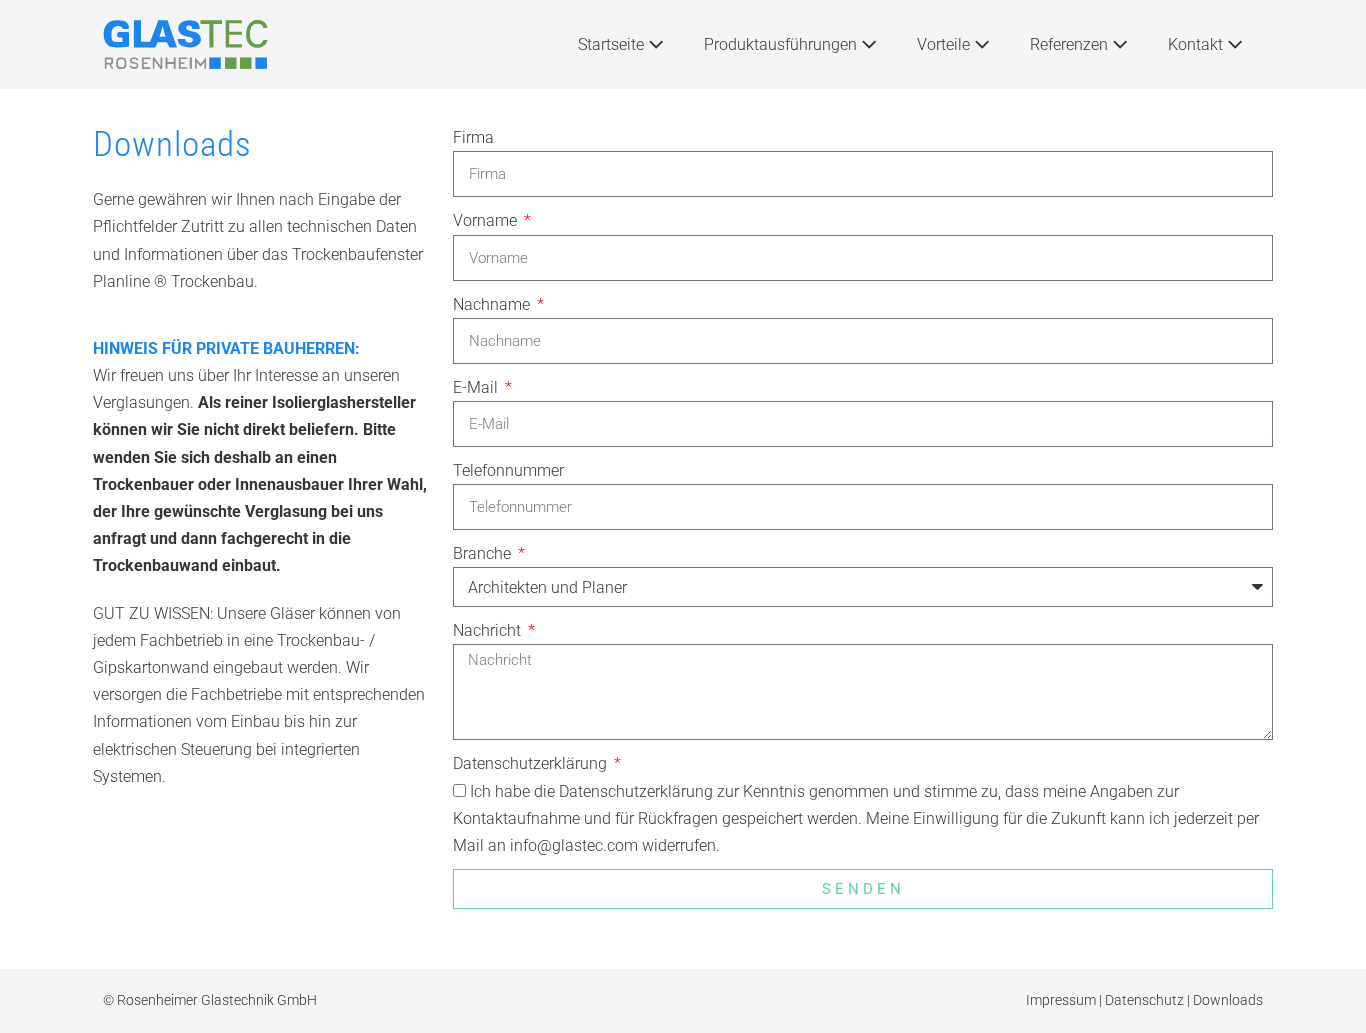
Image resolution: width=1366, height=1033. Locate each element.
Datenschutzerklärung (532, 763)
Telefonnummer (508, 470)
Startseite (613, 44)
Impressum (1062, 1000)
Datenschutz (1146, 1000)
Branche (484, 553)
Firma (473, 137)
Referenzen (1071, 44)
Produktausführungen (782, 44)
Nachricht (489, 630)
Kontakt (1197, 44)
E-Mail (477, 387)
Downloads (1228, 1000)
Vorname (487, 220)
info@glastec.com (574, 845)
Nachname (493, 304)
